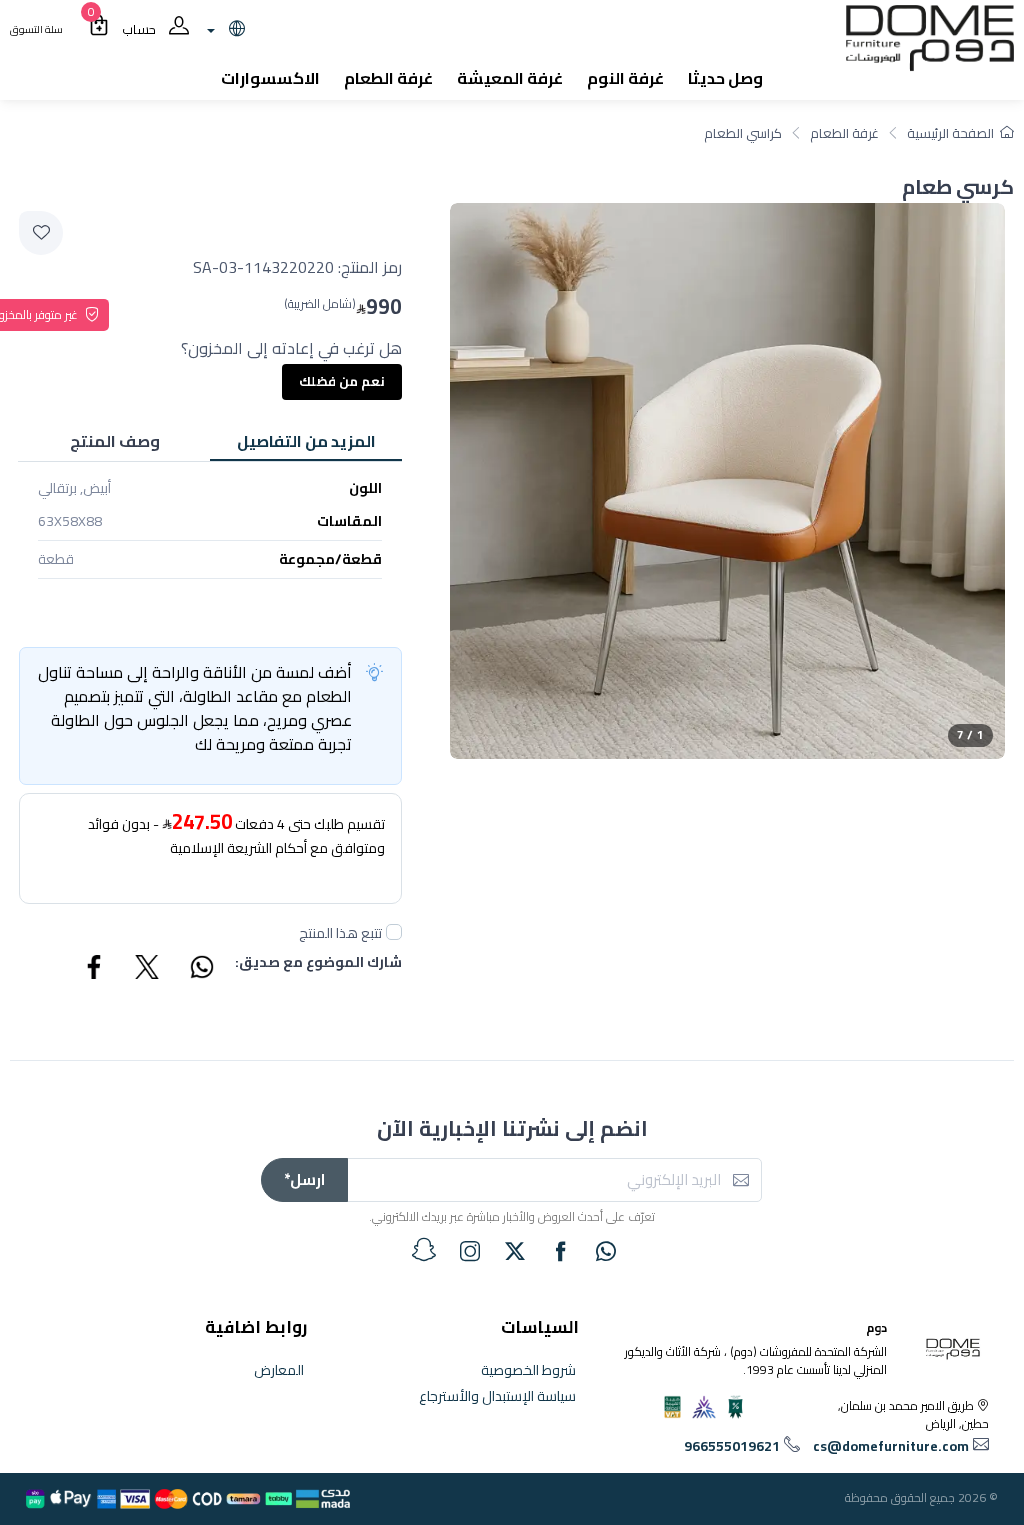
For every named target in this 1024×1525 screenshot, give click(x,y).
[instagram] (470, 1251)
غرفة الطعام (844, 133)
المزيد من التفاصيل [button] (306, 441)
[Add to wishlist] (41, 233)
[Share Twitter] (148, 970)
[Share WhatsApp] (201, 970)
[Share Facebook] (95, 970)
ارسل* (304, 1179)
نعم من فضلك (342, 381)
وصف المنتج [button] (115, 441)
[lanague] (223, 30)
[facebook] (561, 1251)
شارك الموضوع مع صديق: (318, 963)
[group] (727, 480)
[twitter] (515, 1251)
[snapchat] (424, 1250)
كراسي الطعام (743, 133)
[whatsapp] (606, 1251)
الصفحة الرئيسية (950, 133)
